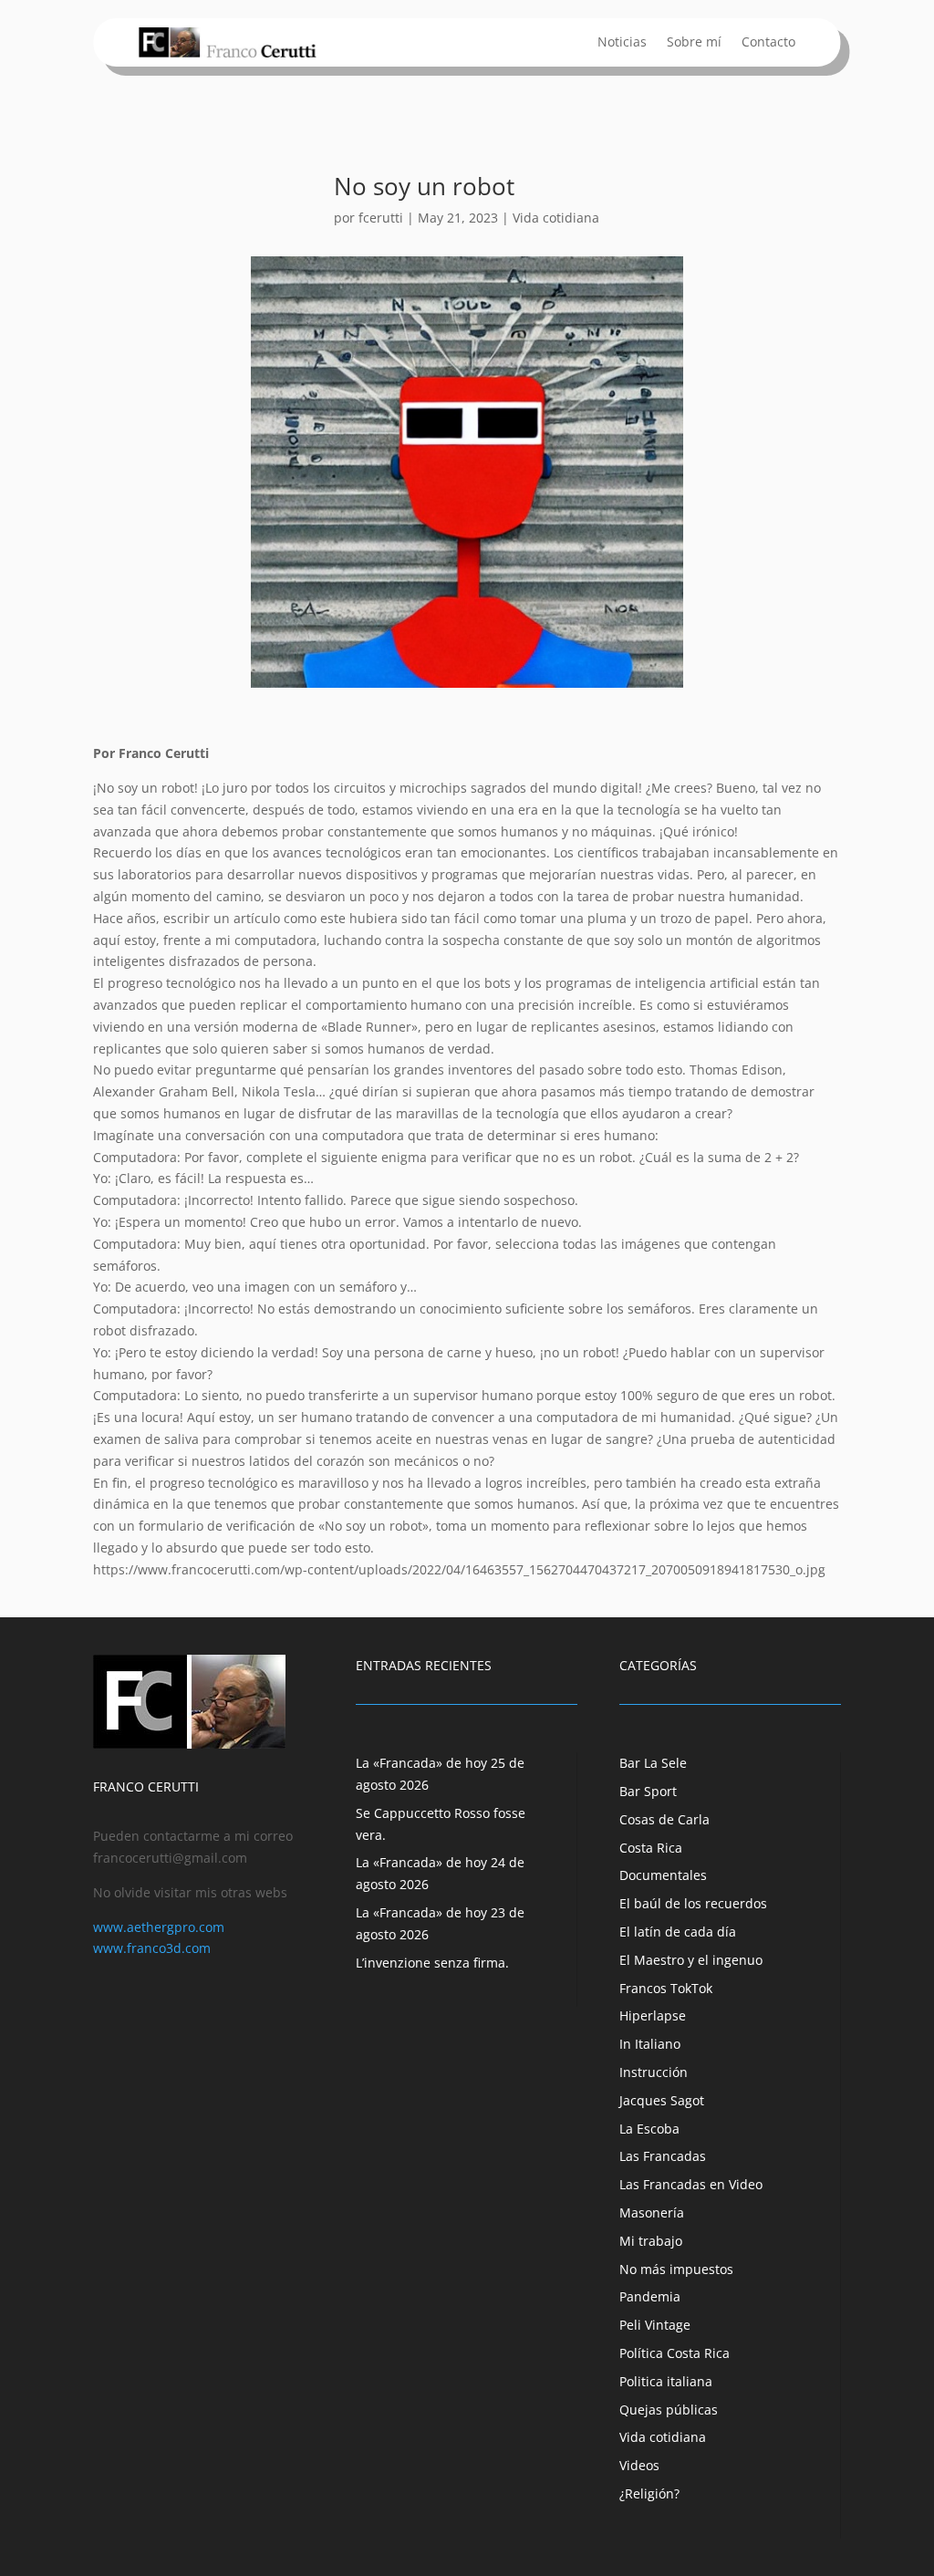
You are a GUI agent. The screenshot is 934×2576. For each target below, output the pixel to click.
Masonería (652, 2212)
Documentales (663, 1875)
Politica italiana (666, 2381)
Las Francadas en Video (691, 2184)
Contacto (768, 43)
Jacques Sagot (662, 2100)
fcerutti (381, 218)
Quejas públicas (669, 2410)
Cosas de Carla (664, 1819)
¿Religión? (649, 2493)
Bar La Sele (653, 1763)
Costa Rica (651, 1848)
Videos (639, 2465)
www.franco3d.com (152, 1948)
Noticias (622, 43)
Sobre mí (694, 43)
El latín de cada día (678, 1932)
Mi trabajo (651, 2241)
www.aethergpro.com (159, 1927)
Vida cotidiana (556, 218)
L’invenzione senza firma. (432, 1963)
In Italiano (650, 2044)
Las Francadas (663, 2156)
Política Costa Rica (675, 2353)
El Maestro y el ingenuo (691, 1960)
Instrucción (654, 2072)
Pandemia (650, 2296)
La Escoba (649, 2129)
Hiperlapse (653, 2015)
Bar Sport (648, 1791)
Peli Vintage (655, 2325)
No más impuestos (676, 2269)
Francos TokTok (666, 1988)
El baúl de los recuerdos (693, 1903)
